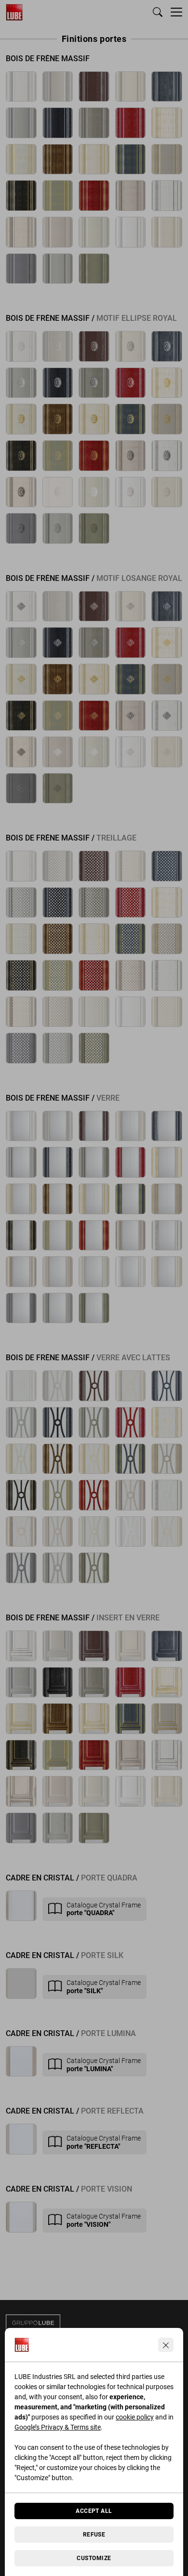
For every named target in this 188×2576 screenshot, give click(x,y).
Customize (94, 2558)
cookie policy (135, 2417)
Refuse (94, 2535)
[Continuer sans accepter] (166, 2345)
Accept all (94, 2511)
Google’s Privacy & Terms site (58, 2427)
